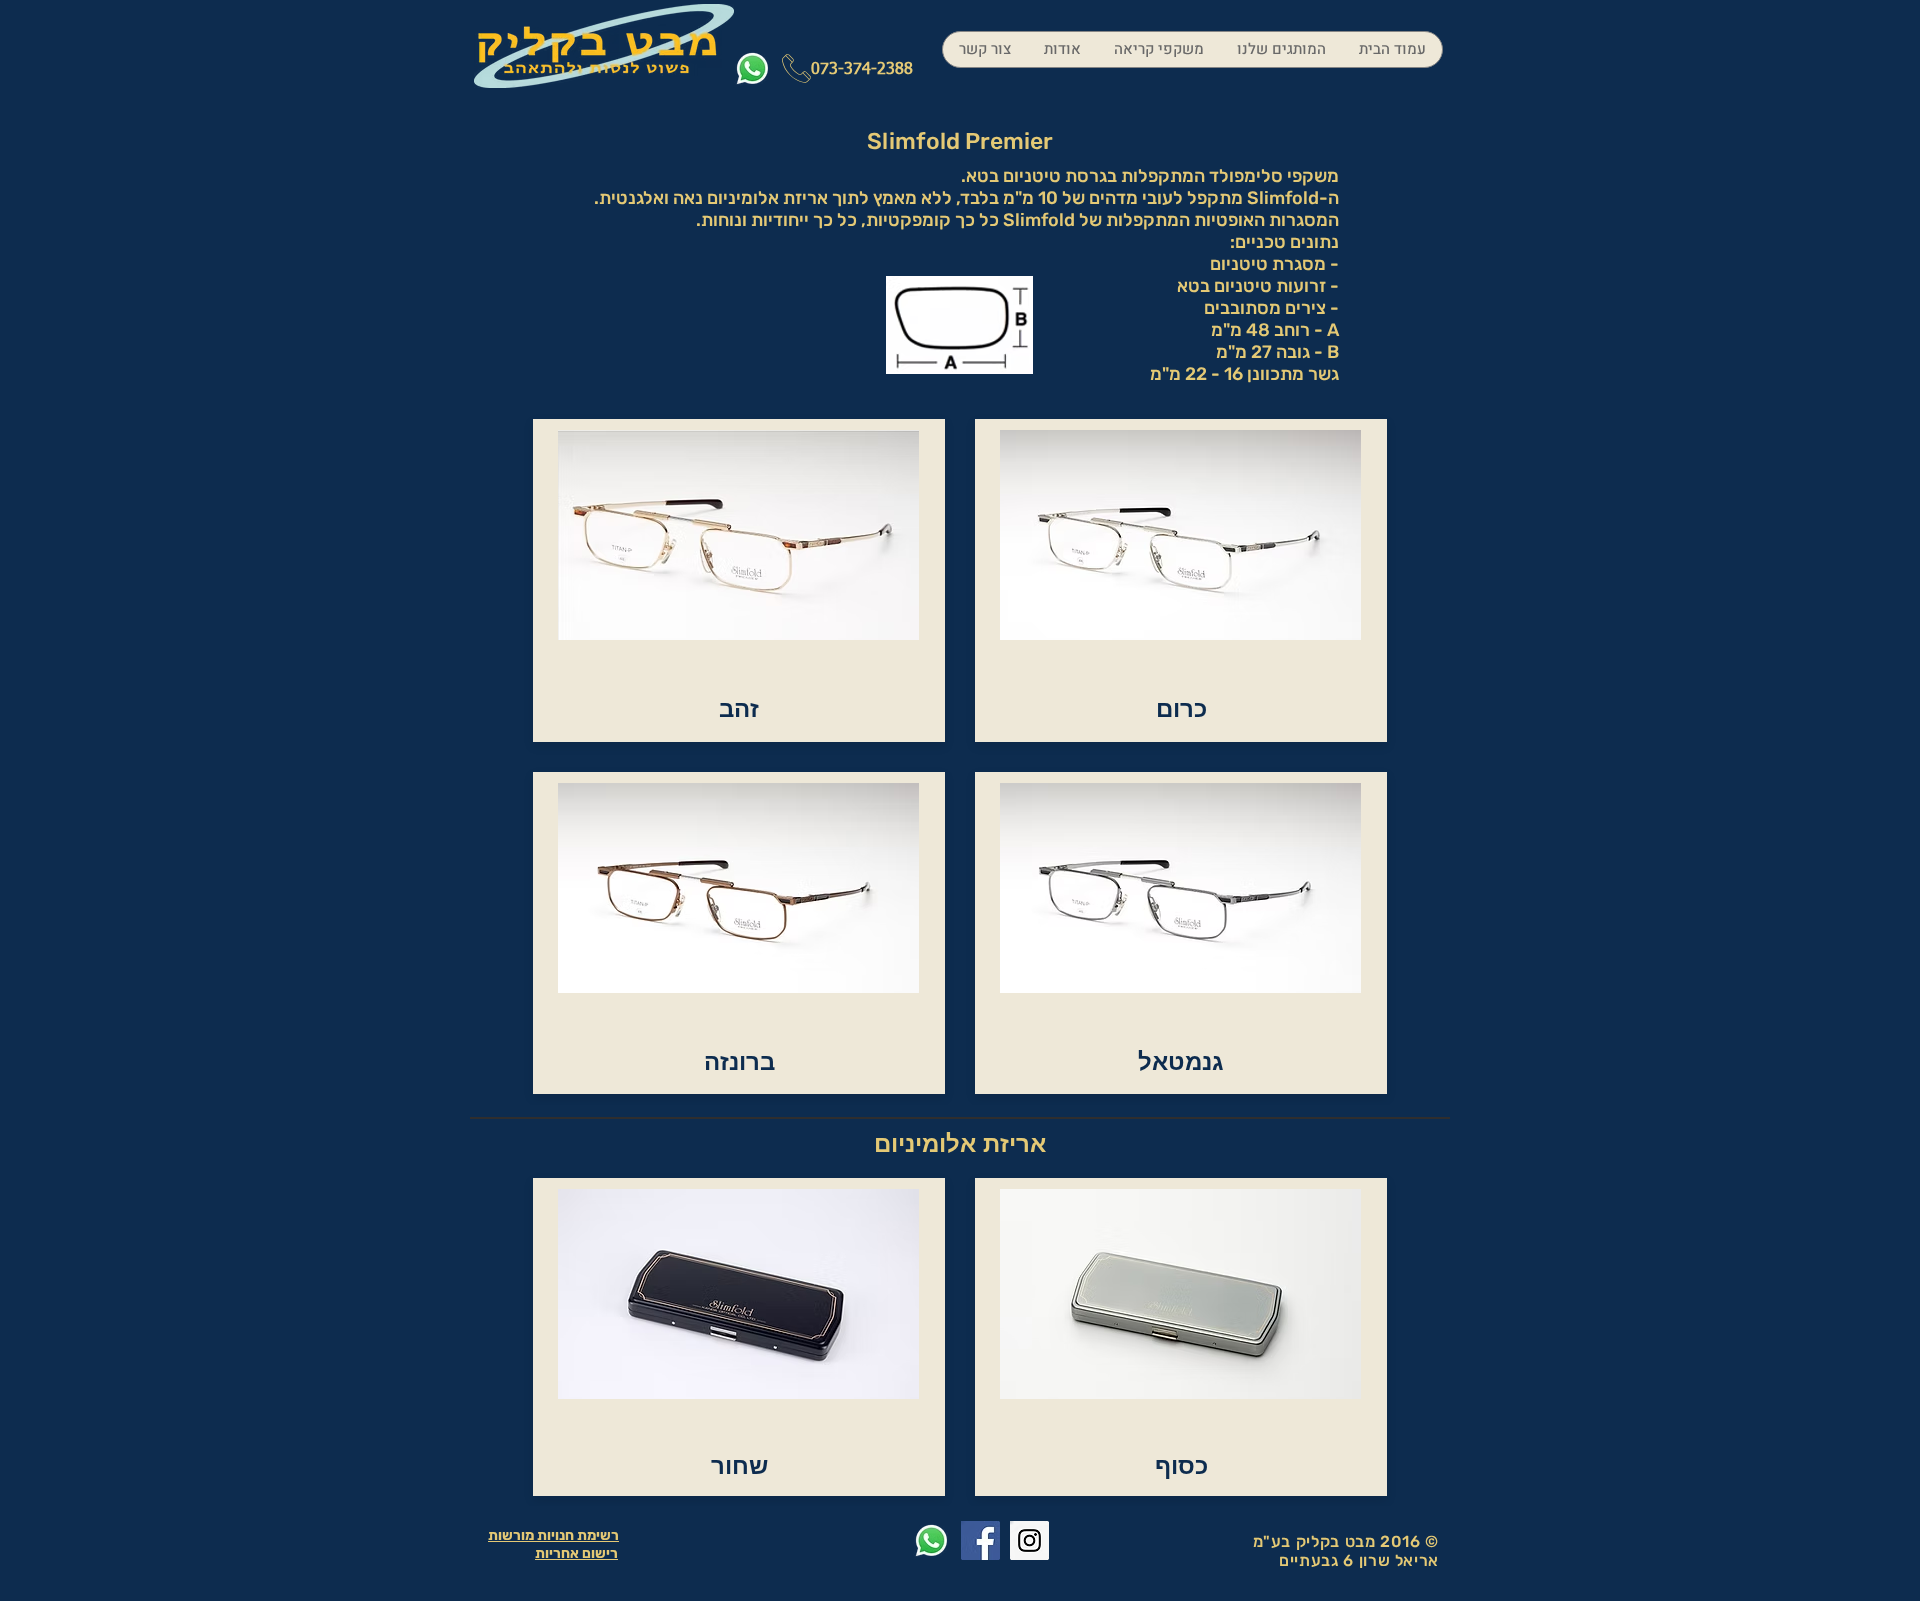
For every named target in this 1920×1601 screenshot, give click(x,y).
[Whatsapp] (752, 68)
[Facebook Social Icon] (980, 1540)
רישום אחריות (576, 1553)
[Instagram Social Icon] (1029, 1540)
